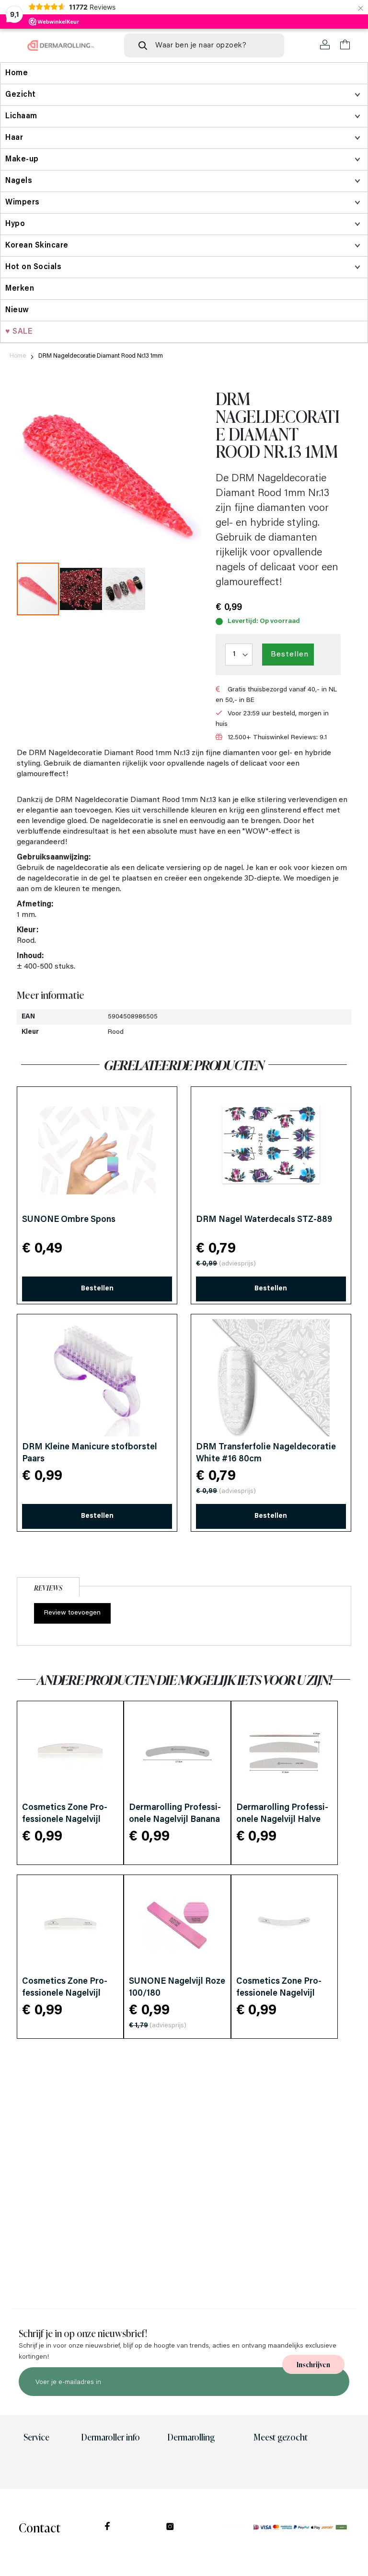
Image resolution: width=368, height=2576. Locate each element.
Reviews (48, 1587)
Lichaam (21, 116)
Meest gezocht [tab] (281, 2437)
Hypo (15, 224)
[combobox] (204, 45)
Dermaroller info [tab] (110, 2437)
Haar (14, 138)
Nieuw (17, 310)
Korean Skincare (37, 246)
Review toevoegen (72, 1613)
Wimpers (23, 203)
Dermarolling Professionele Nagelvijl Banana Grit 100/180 (175, 1820)
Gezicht (21, 95)
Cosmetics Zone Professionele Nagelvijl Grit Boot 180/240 (65, 1820)
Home (18, 356)
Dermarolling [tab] (191, 2437)
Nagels (19, 181)
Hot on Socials (33, 267)
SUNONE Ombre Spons (69, 1220)
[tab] (48, 1586)
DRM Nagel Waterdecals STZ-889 (264, 1220)
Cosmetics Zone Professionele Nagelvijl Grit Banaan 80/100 (279, 1994)
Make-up (22, 159)
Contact (40, 2527)
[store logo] (61, 45)
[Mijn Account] (325, 45)
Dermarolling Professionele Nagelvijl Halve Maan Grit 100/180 (282, 1820)
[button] (81, 589)
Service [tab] (36, 2437)
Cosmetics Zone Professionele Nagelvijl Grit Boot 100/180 (65, 1994)
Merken (20, 289)
